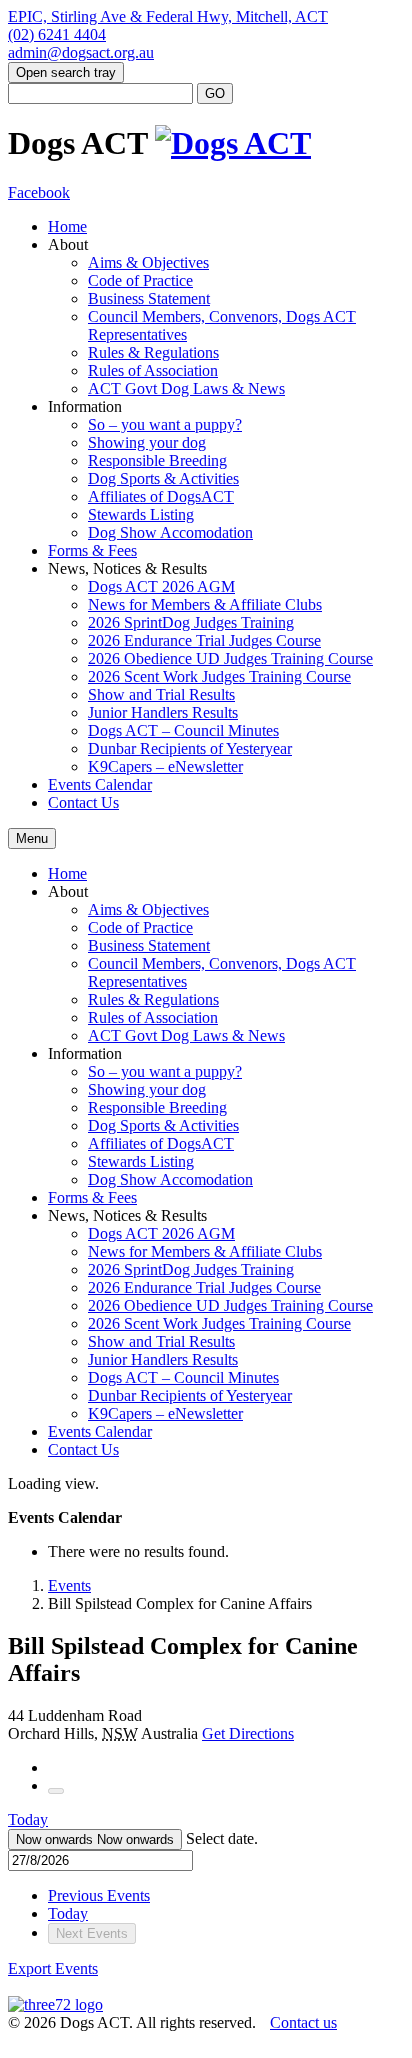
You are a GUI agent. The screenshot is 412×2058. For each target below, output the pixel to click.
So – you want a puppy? (165, 424)
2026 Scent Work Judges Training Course (219, 676)
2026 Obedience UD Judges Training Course (230, 658)
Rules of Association (153, 370)
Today (28, 1819)
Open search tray (66, 72)
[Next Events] (56, 1791)
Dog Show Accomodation (170, 532)
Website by (41, 2041)
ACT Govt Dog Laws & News (186, 388)
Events (69, 1585)
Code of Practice (140, 280)
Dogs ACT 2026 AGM (161, 586)
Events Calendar (100, 784)
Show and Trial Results (161, 694)
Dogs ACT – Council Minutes (183, 730)
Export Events (53, 1968)
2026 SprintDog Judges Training (191, 622)
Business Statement (149, 298)
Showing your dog (147, 442)
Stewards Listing (141, 514)
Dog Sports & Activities (163, 478)
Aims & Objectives (148, 262)
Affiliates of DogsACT (161, 496)
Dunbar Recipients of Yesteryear (190, 748)
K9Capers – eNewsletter (165, 766)
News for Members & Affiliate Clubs (205, 604)
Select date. (222, 1838)
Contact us (303, 2022)
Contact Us (83, 802)
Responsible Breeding (157, 460)
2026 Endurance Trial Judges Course (204, 640)
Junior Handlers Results (163, 712)
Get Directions (248, 1733)
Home (67, 226)
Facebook (39, 192)
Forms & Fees (92, 550)
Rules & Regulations (153, 352)
